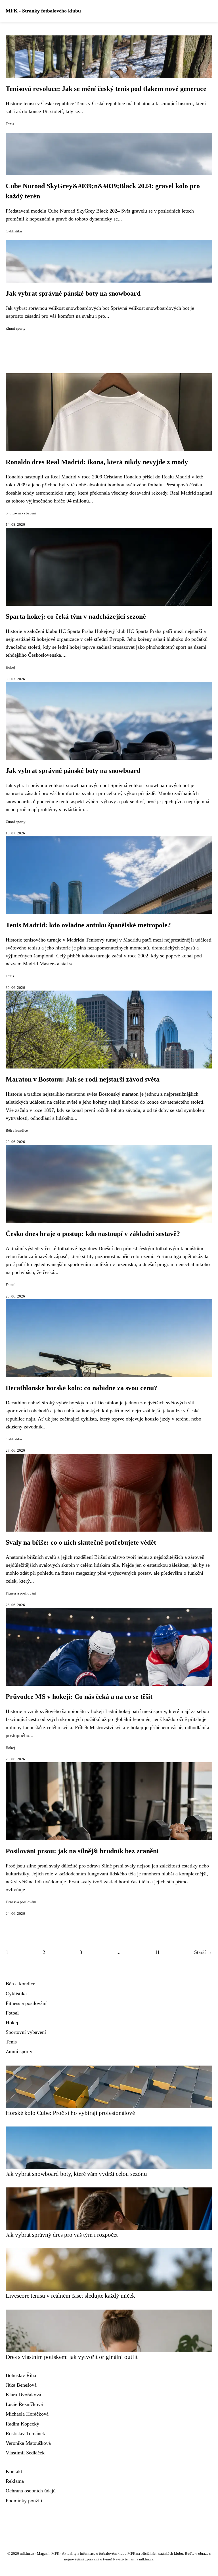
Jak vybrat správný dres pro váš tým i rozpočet (62, 2235)
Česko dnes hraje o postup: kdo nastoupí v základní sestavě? (93, 1234)
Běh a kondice (17, 1131)
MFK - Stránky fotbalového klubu (43, 11)
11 (157, 1952)
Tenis (10, 124)
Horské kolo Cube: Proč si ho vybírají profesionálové (70, 2113)
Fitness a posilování (21, 1593)
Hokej (10, 667)
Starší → (203, 1952)
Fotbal (11, 1285)
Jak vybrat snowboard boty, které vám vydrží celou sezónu (76, 2174)
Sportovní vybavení (21, 513)
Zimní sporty (16, 328)
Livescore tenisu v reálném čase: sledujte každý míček (70, 2296)
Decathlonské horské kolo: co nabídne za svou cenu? (81, 1388)
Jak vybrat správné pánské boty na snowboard (73, 293)
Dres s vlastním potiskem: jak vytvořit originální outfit (72, 2357)
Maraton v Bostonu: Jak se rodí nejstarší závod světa (83, 1079)
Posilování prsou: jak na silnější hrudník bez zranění (82, 1851)
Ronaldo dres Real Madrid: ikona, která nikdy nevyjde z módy (97, 462)
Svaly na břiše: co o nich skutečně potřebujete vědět (81, 1542)
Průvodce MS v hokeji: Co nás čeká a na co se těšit (79, 1697)
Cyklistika (14, 231)
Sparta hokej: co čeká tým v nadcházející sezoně (76, 616)
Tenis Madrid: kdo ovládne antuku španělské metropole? (88, 925)
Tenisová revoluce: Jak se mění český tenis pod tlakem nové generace (106, 89)
